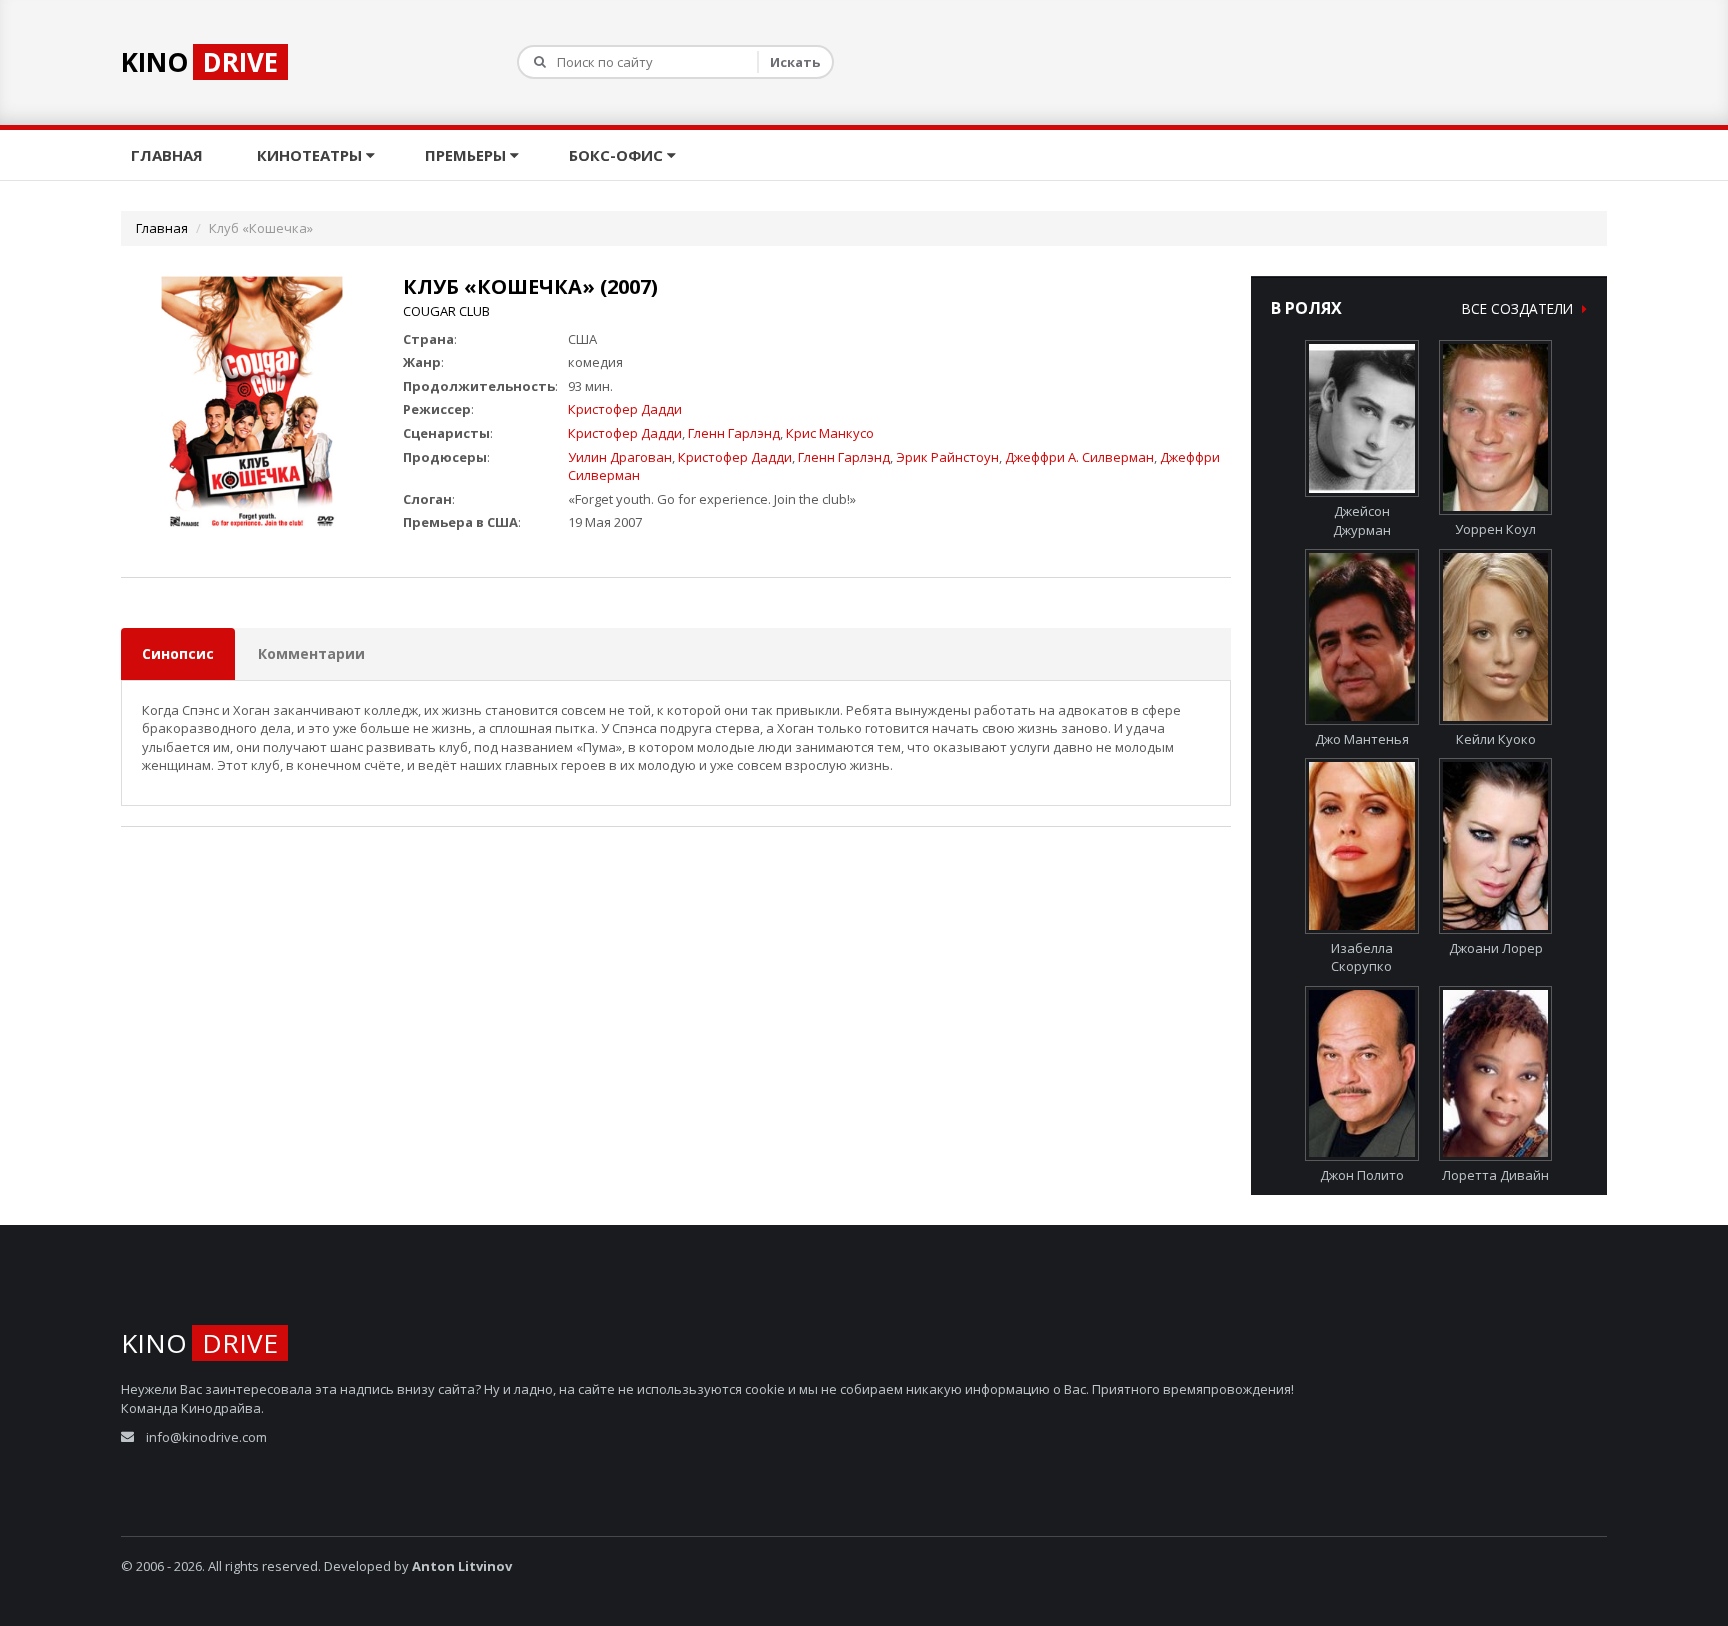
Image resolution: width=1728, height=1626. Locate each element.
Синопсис (178, 653)
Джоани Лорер (1496, 947)
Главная (169, 155)
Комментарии (311, 653)
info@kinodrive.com (206, 1437)
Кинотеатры (311, 155)
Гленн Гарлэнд (734, 433)
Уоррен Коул (1495, 529)
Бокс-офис (618, 155)
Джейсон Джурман (1362, 520)
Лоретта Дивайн (1495, 1175)
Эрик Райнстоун (947, 457)
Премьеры (467, 155)
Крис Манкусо (830, 433)
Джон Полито (1362, 1175)
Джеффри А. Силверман (1079, 457)
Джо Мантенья (1362, 738)
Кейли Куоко (1496, 738)
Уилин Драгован (620, 457)
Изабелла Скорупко (1362, 957)
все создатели (1519, 308)
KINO (199, 62)
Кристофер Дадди (625, 409)
